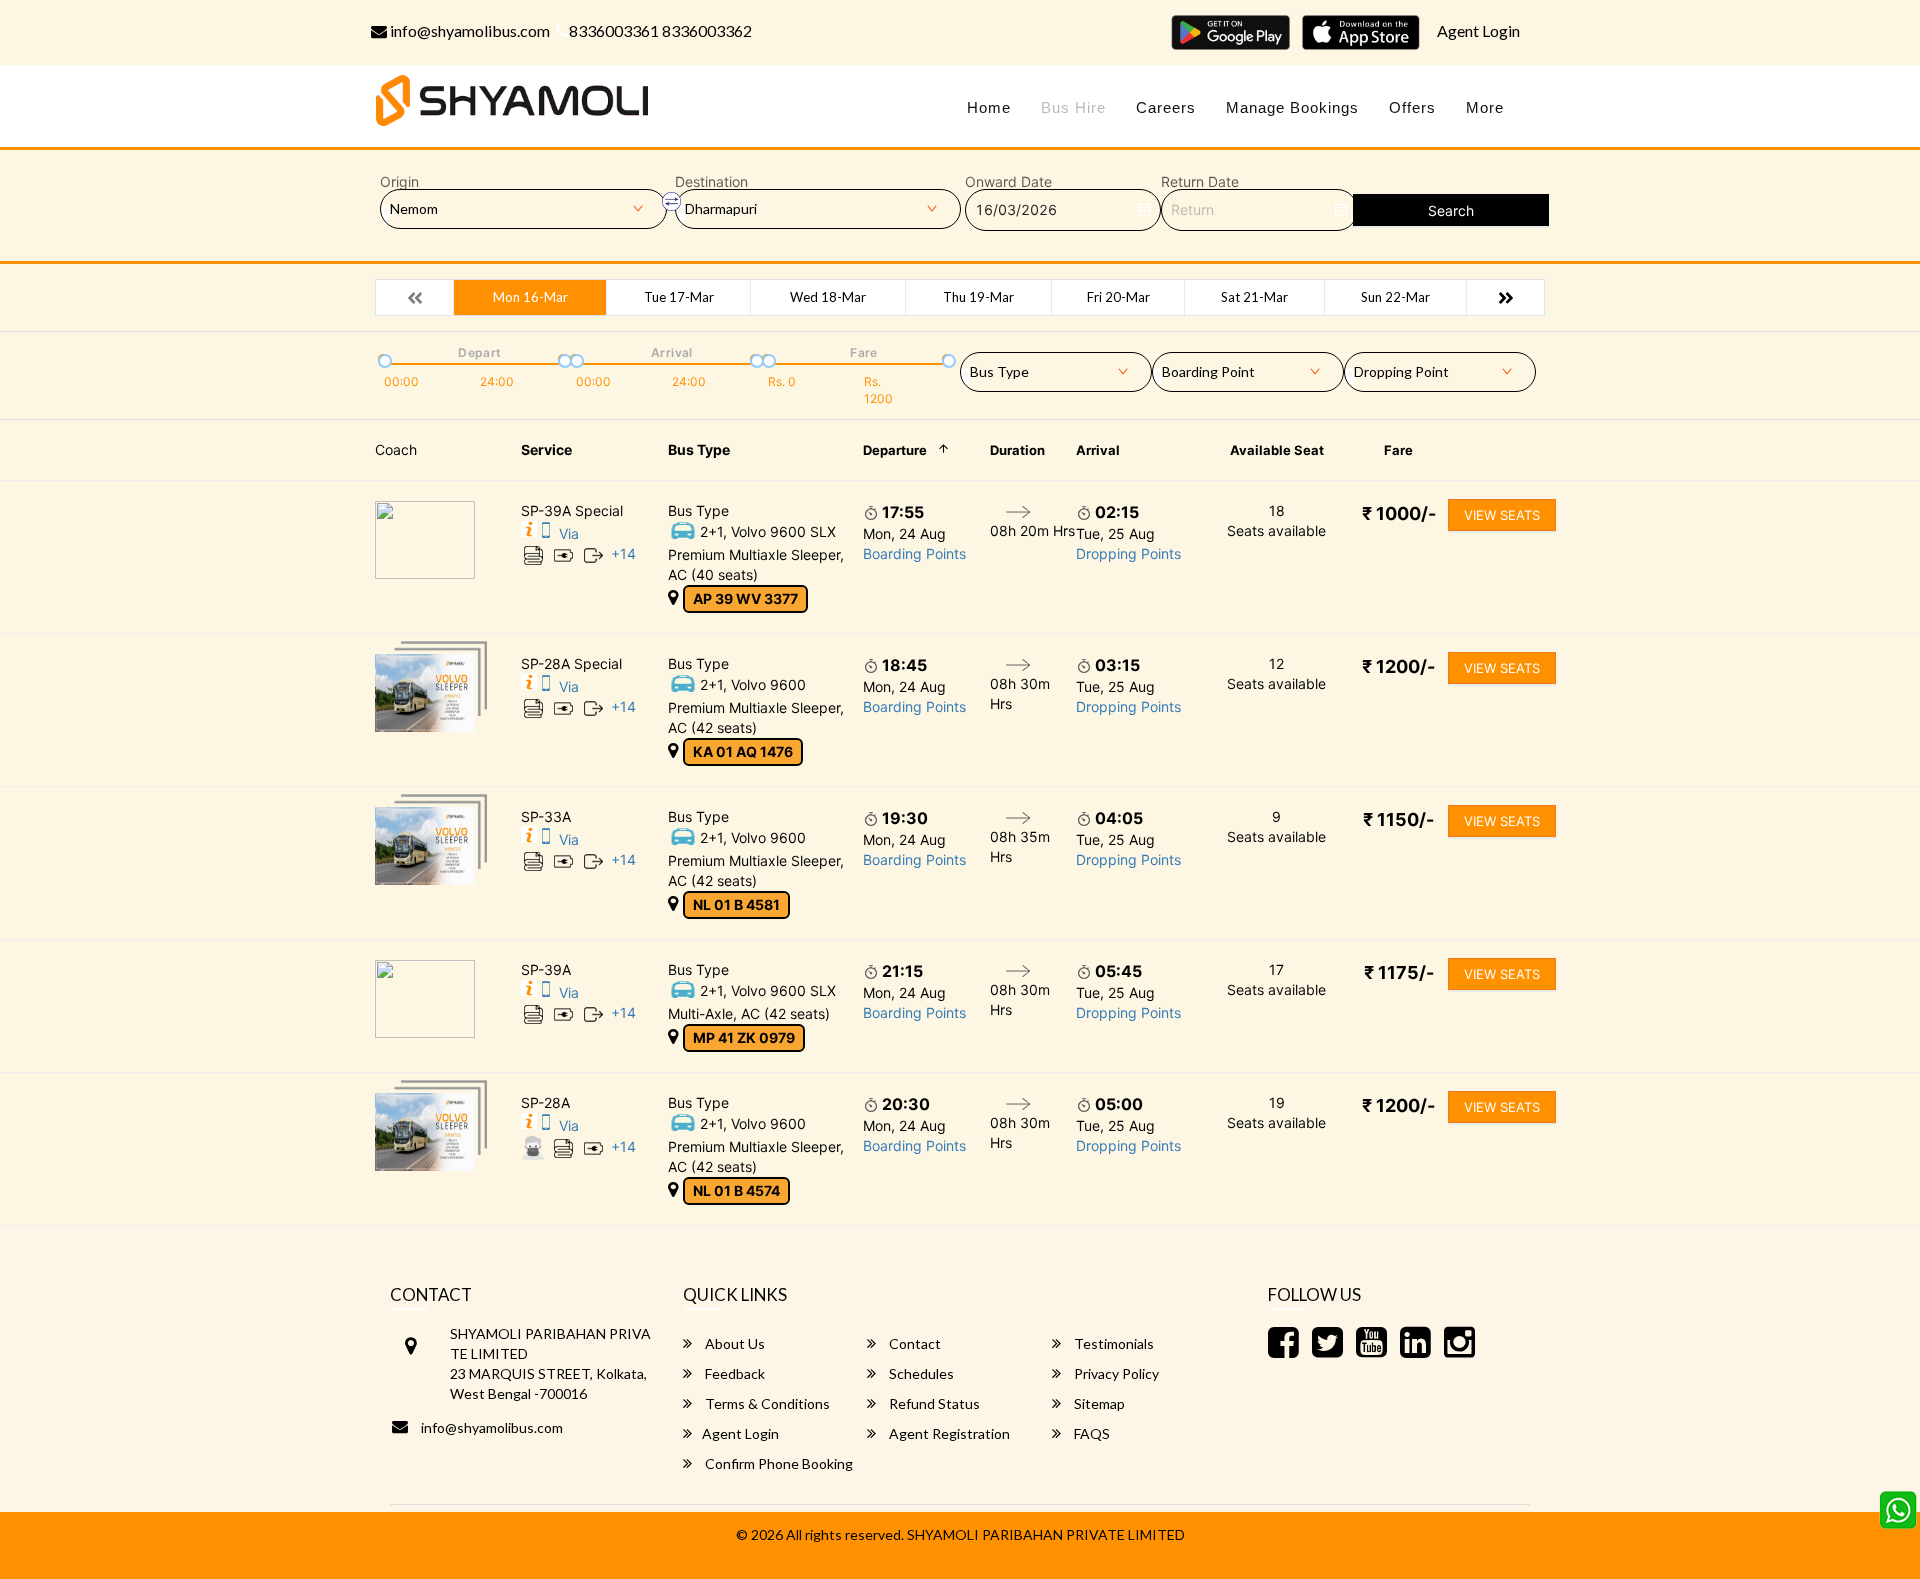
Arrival (1098, 450)
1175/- (1399, 972)
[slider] (383, 359)
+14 (623, 553)
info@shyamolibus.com (468, 30)
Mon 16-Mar (530, 297)
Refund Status (933, 1403)
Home (989, 107)
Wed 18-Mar (828, 297)
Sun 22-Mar (1395, 297)
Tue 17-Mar (679, 297)
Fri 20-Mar (1118, 297)
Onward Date (1008, 182)
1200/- (1398, 666)
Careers (1166, 107)
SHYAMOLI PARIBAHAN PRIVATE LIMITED (1046, 1534)
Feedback (733, 1373)
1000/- (1399, 513)
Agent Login (1478, 30)
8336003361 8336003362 (660, 30)
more (1485, 107)
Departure (895, 450)
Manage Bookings (1292, 107)
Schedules (920, 1373)
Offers (1412, 107)
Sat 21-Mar (1254, 297)
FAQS (1090, 1433)
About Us (733, 1343)
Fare (1398, 450)
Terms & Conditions (766, 1403)
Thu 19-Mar (978, 297)
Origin (399, 182)
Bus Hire (1073, 107)
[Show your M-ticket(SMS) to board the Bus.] (546, 533)
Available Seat (1277, 450)
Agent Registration (948, 1433)
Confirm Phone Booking (777, 1463)
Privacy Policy (1115, 1373)
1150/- (1398, 819)
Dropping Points (1128, 553)
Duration (1017, 450)
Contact (913, 1343)
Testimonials (1112, 1343)
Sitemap (1098, 1403)
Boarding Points (914, 553)
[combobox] (1056, 368)
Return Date (1200, 182)
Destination (711, 182)
